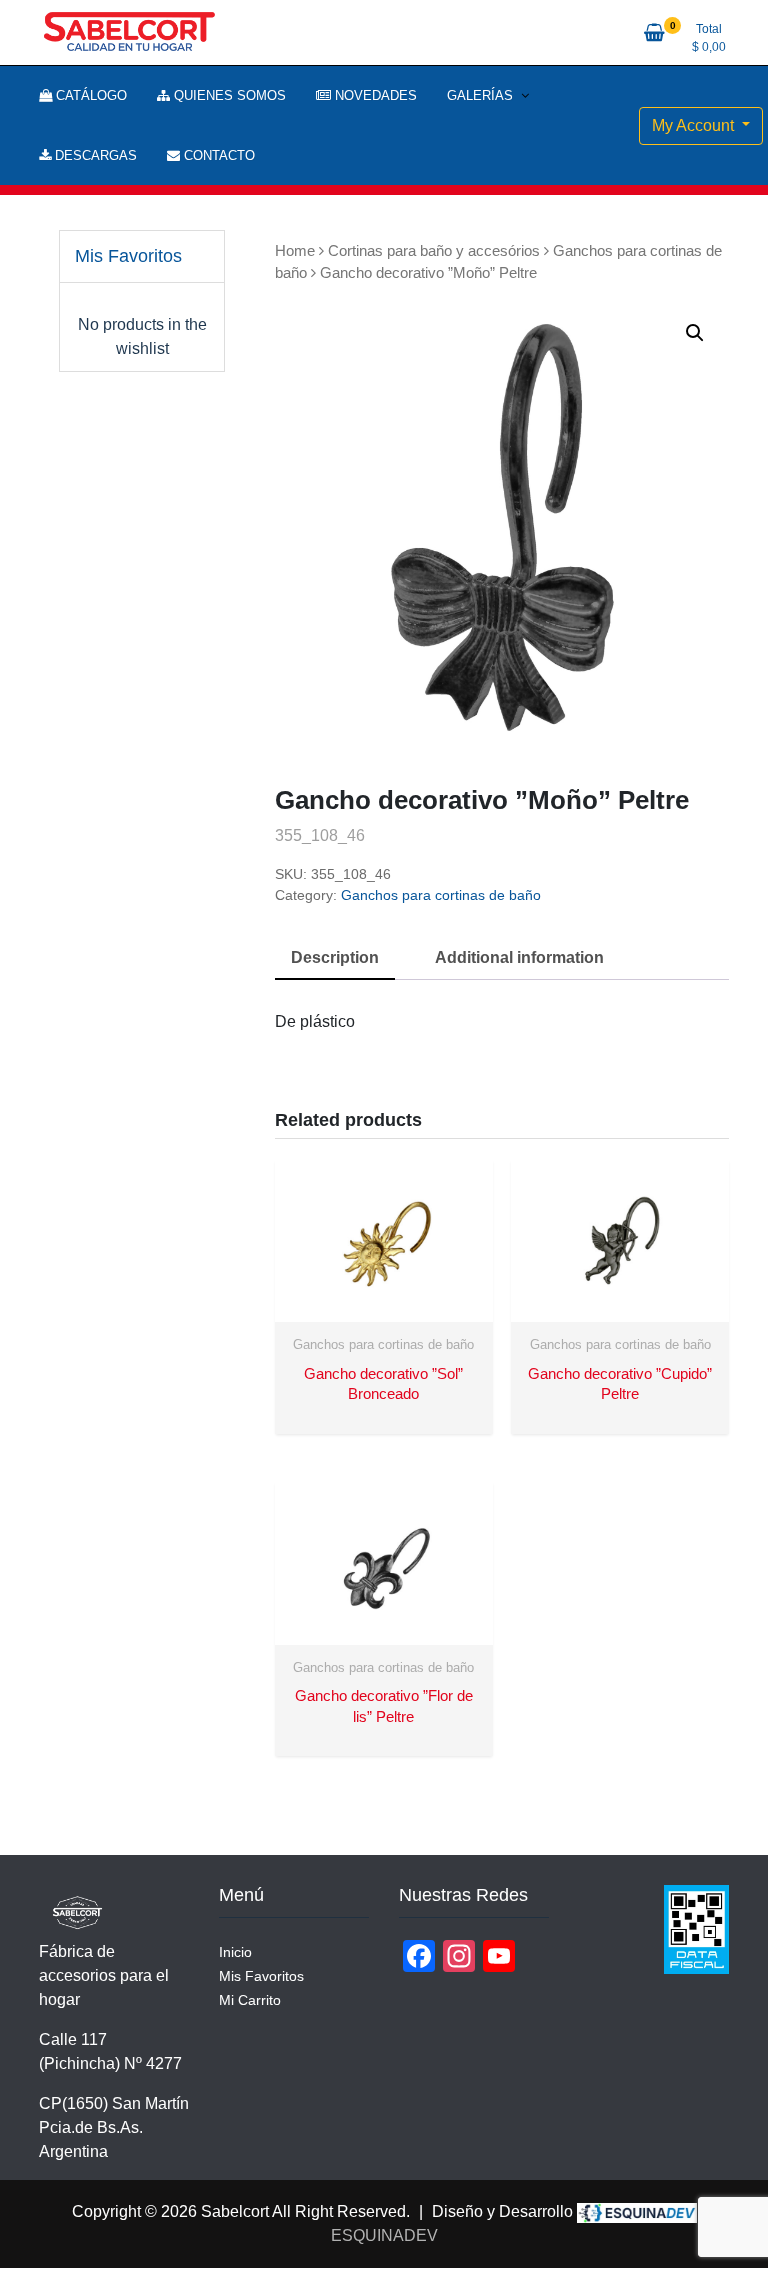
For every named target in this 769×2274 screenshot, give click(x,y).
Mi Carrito (250, 2000)
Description (335, 957)
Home (295, 251)
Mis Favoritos (261, 1976)
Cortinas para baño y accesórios (434, 251)
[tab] (335, 959)
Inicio (235, 1952)
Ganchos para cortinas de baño (441, 895)
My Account (695, 125)
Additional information (519, 957)
